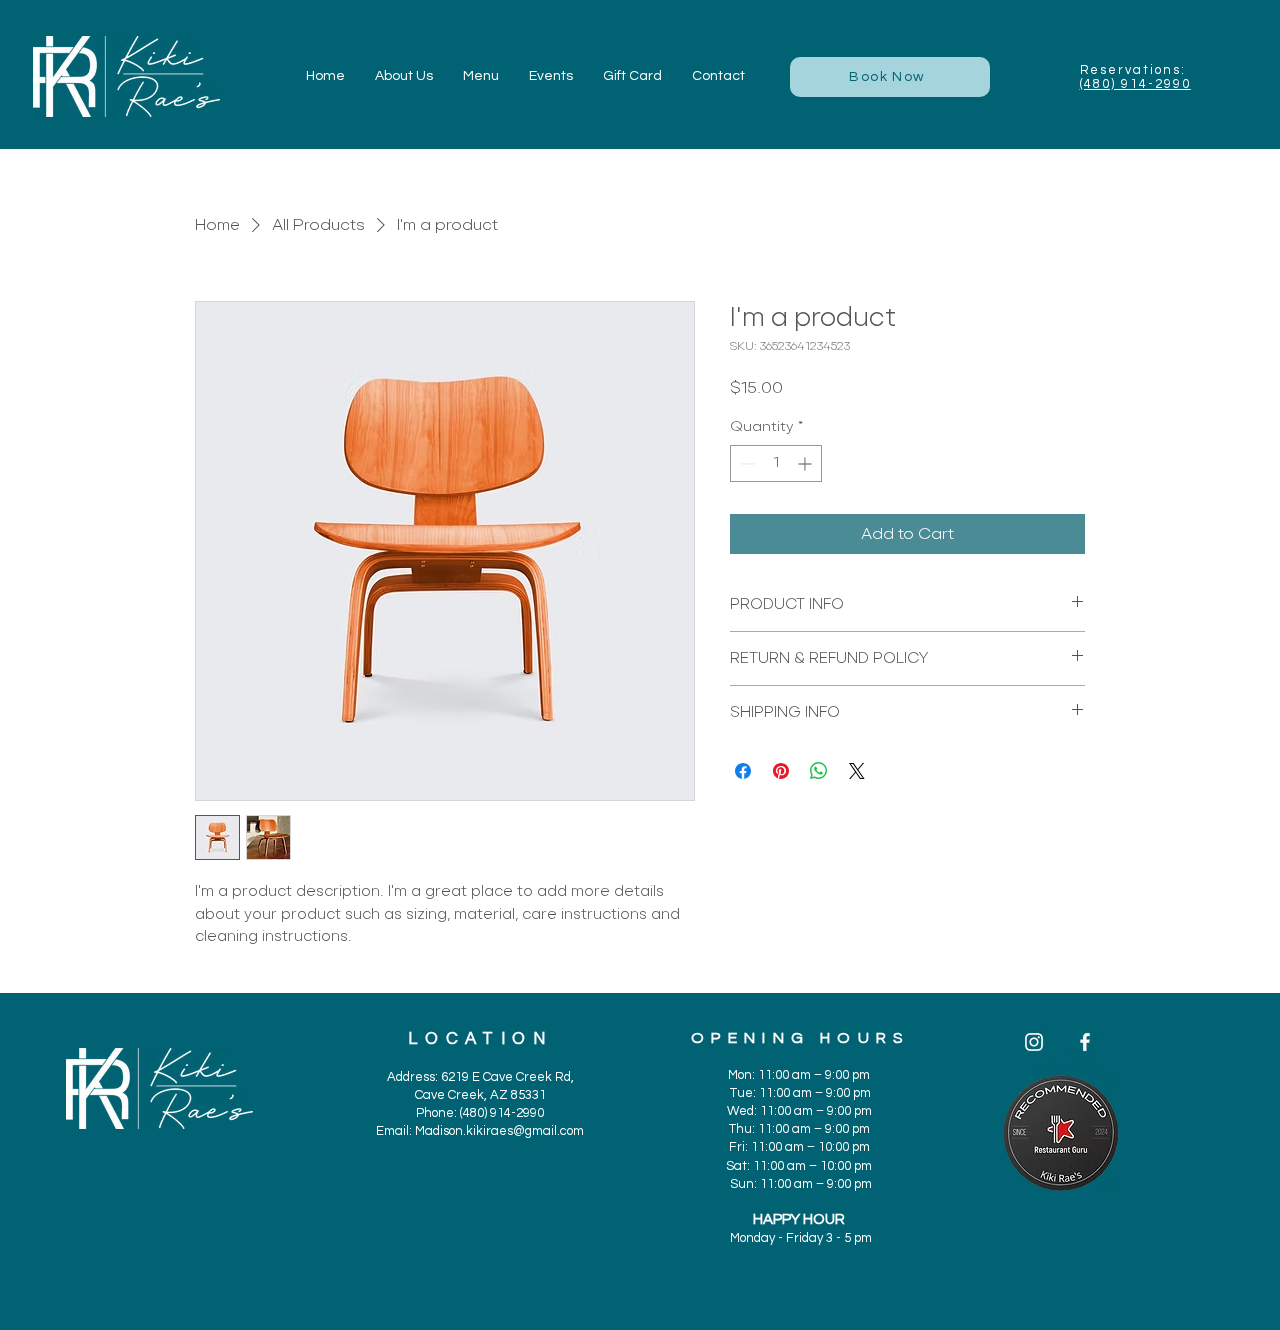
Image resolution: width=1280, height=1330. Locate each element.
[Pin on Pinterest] (781, 771)
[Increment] (806, 463)
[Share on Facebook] (743, 771)
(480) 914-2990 (1135, 84)
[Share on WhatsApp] (819, 771)
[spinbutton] (776, 463)
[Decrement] (745, 463)
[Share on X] (857, 771)
